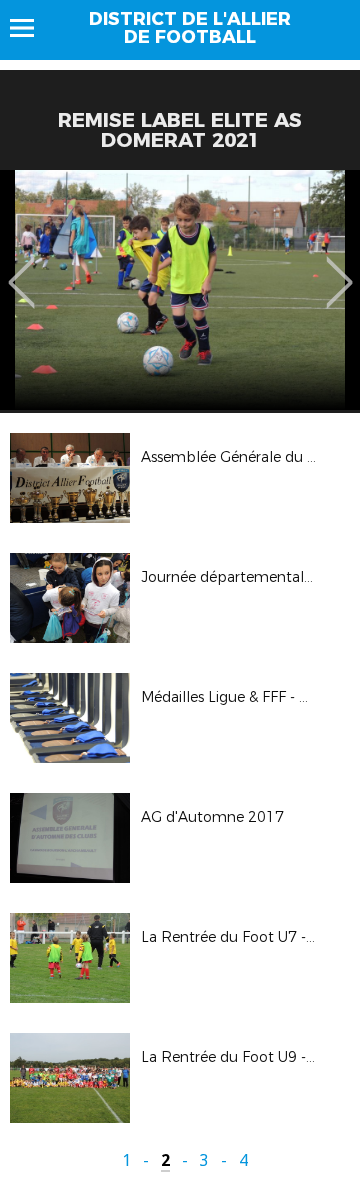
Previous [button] (21, 268)
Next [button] (339, 268)
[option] (180, 290)
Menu (31, 28)
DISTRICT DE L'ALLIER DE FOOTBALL (190, 28)
